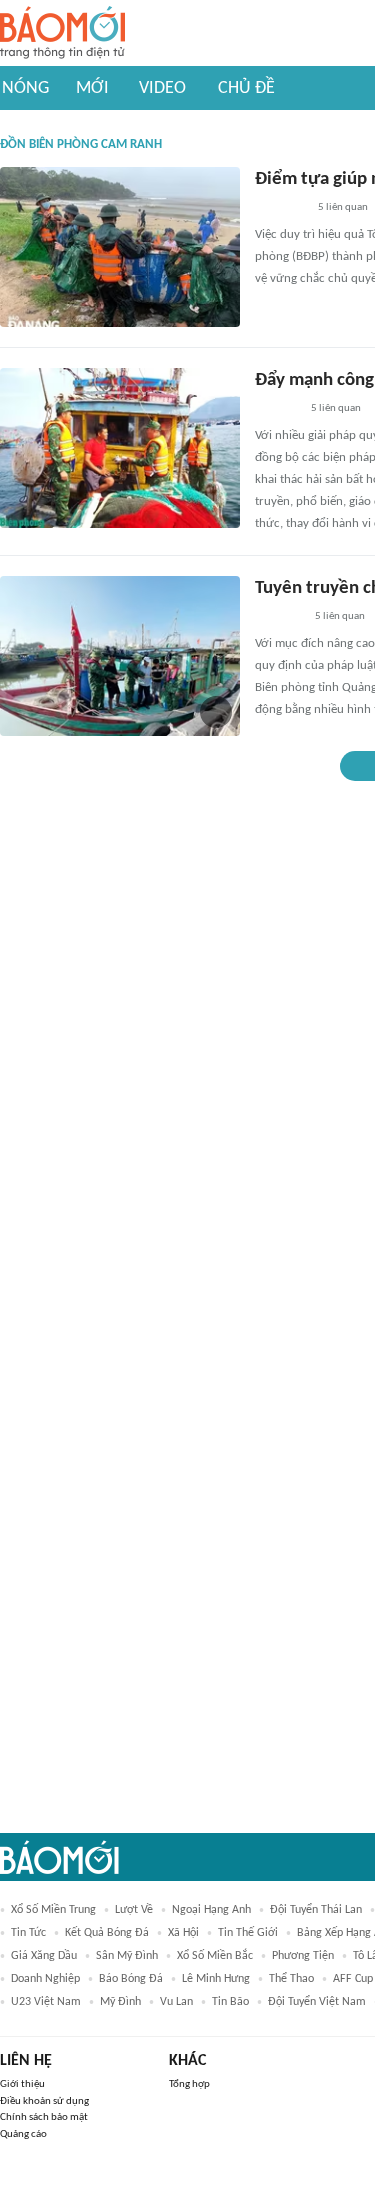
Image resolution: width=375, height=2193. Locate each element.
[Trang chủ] (62, 33)
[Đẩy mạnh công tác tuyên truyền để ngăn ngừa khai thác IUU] (120, 448)
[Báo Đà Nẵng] (280, 209)
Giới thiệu (22, 2084)
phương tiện (303, 1956)
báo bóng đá (131, 1979)
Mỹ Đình (120, 2002)
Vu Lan (176, 2002)
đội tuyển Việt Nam (317, 2002)
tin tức (28, 1933)
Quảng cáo (23, 2134)
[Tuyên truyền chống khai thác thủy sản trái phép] (120, 656)
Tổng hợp (189, 2084)
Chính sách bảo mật (44, 2117)
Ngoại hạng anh (211, 1910)
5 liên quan (343, 207)
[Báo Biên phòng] (277, 410)
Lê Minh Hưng (216, 1979)
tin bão (230, 2002)
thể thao (291, 1979)
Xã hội (183, 1933)
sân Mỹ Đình (127, 1956)
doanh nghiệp (45, 1979)
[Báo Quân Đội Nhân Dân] (279, 618)
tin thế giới (248, 1933)
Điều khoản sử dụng (44, 2101)
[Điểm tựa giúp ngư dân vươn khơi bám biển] (120, 247)
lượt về (134, 1910)
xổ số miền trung (53, 1910)
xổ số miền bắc (215, 1956)
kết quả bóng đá (107, 1933)
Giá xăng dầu (44, 1956)
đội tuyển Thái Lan (316, 1910)
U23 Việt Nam (46, 2002)
